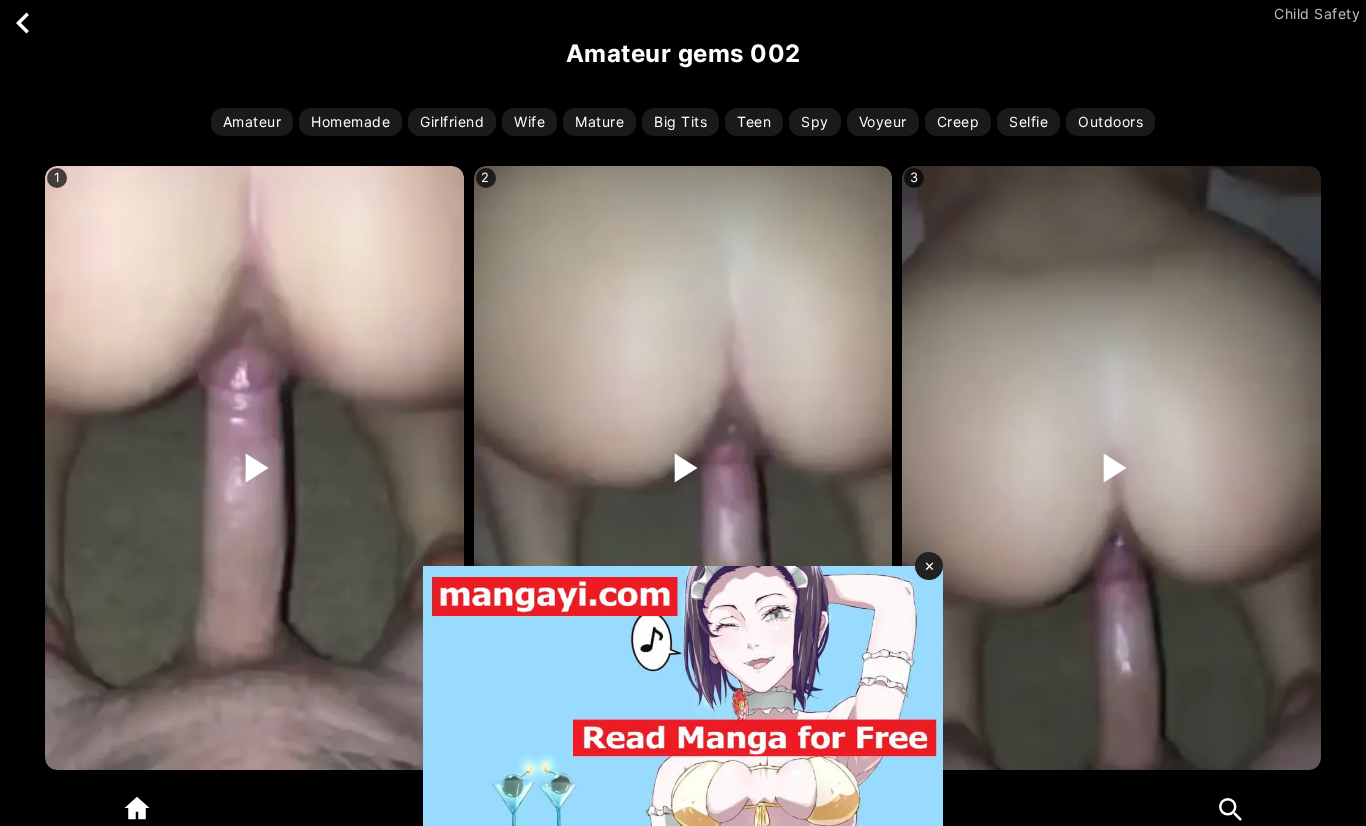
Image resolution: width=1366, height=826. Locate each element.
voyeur (883, 121)
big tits (680, 121)
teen (754, 121)
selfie (1028, 121)
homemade (350, 121)
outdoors (1110, 121)
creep (958, 121)
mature (599, 121)
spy (815, 121)
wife (529, 121)
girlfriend (452, 121)
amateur (252, 121)
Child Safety (1317, 14)
